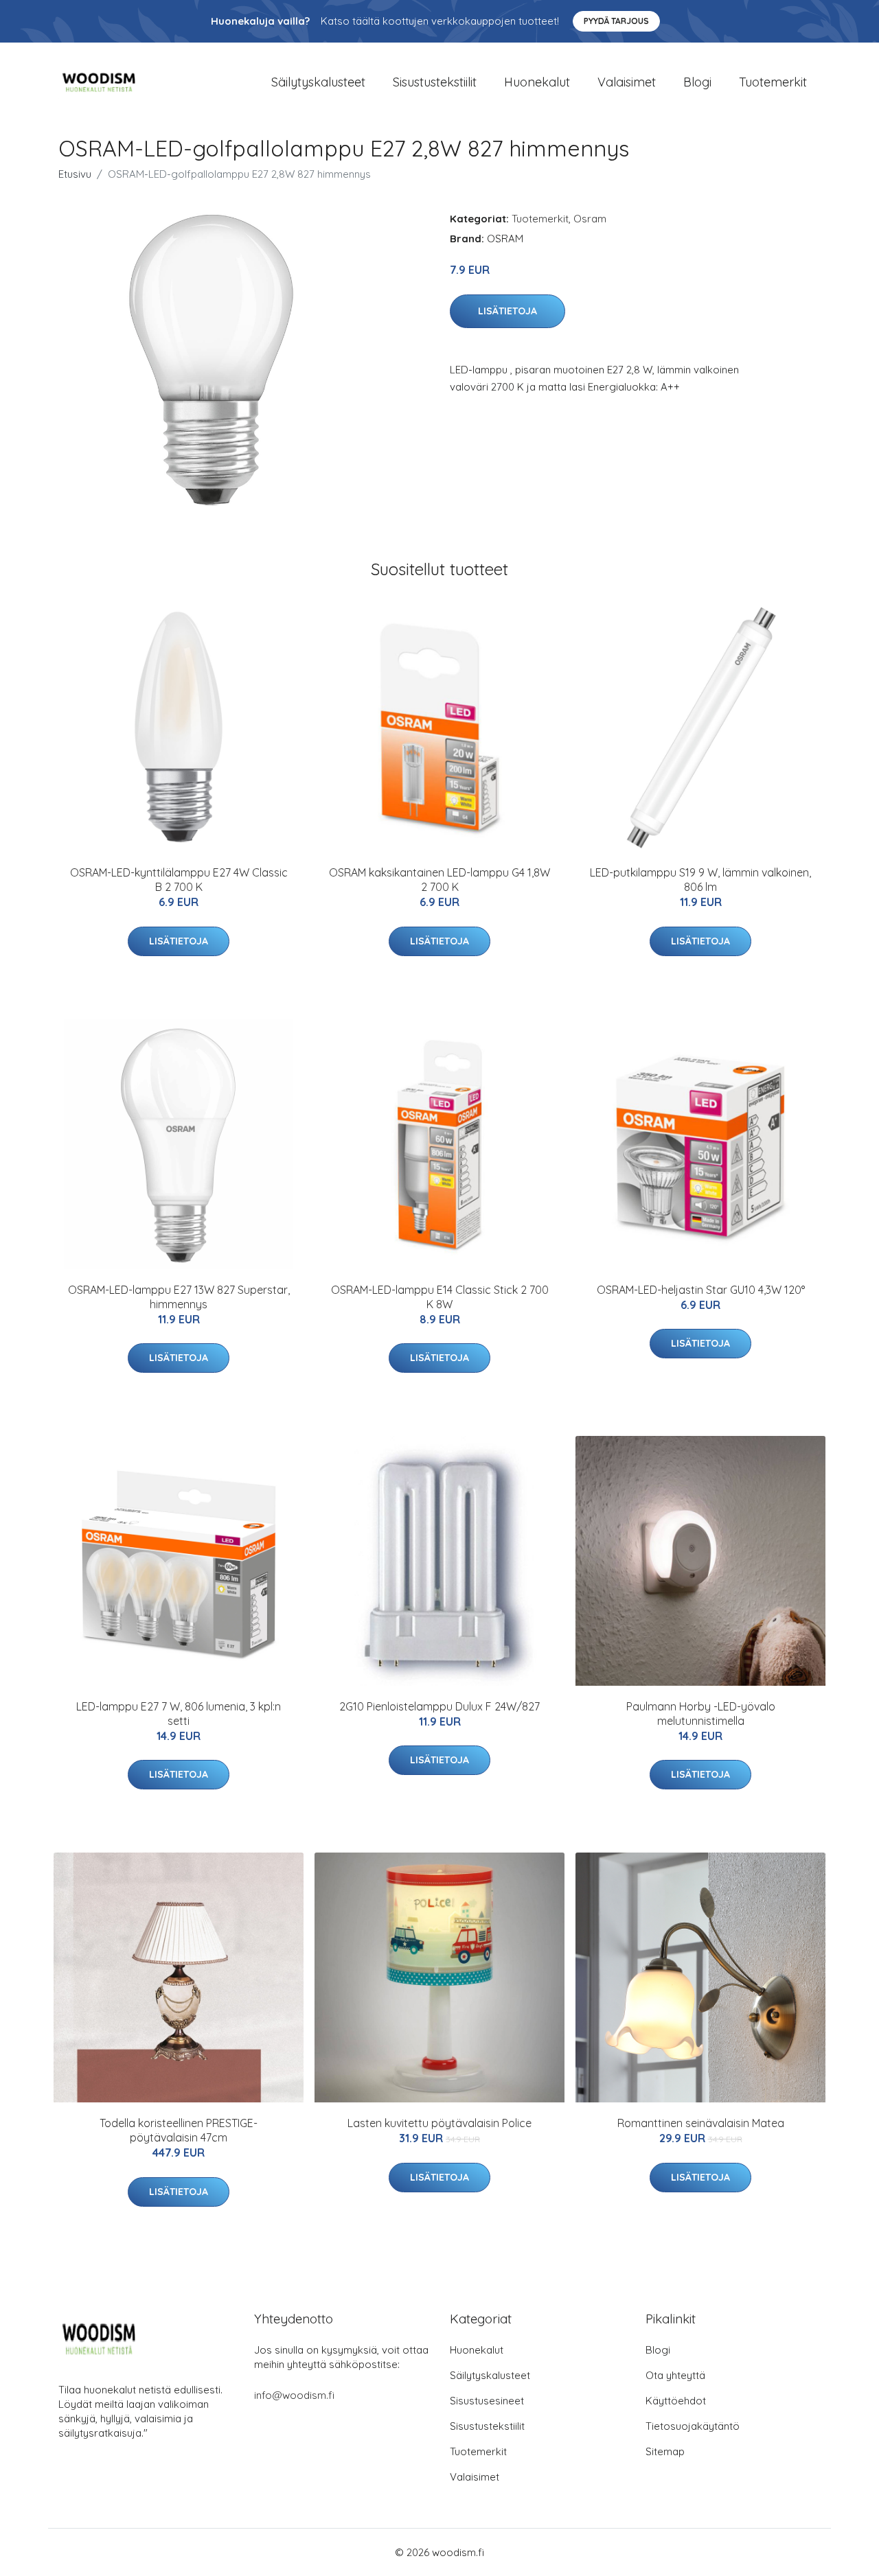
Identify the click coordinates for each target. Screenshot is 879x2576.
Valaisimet (627, 82)
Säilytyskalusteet (318, 82)
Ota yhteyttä (675, 2375)
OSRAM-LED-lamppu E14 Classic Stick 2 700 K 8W (440, 1297)
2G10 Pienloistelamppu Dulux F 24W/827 (439, 1706)
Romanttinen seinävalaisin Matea (701, 2123)
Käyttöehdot (676, 2401)
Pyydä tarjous (616, 21)
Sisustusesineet (487, 2401)
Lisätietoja (507, 311)
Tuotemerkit (773, 82)
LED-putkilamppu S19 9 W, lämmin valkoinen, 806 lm (700, 880)
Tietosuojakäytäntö (693, 2426)
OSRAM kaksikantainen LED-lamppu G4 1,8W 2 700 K (439, 880)
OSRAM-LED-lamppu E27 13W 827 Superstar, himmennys (179, 1297)
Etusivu (75, 174)
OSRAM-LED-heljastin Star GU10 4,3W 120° (701, 1290)
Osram (590, 219)
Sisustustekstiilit (435, 82)
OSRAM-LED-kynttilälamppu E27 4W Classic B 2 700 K (179, 880)
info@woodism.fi (294, 2395)
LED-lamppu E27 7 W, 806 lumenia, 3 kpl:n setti (179, 1714)
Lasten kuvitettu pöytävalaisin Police (439, 2123)
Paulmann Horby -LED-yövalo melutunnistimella (701, 1714)
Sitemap (665, 2451)
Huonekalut (537, 82)
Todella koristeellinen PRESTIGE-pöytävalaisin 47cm (179, 2130)
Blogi (697, 82)
